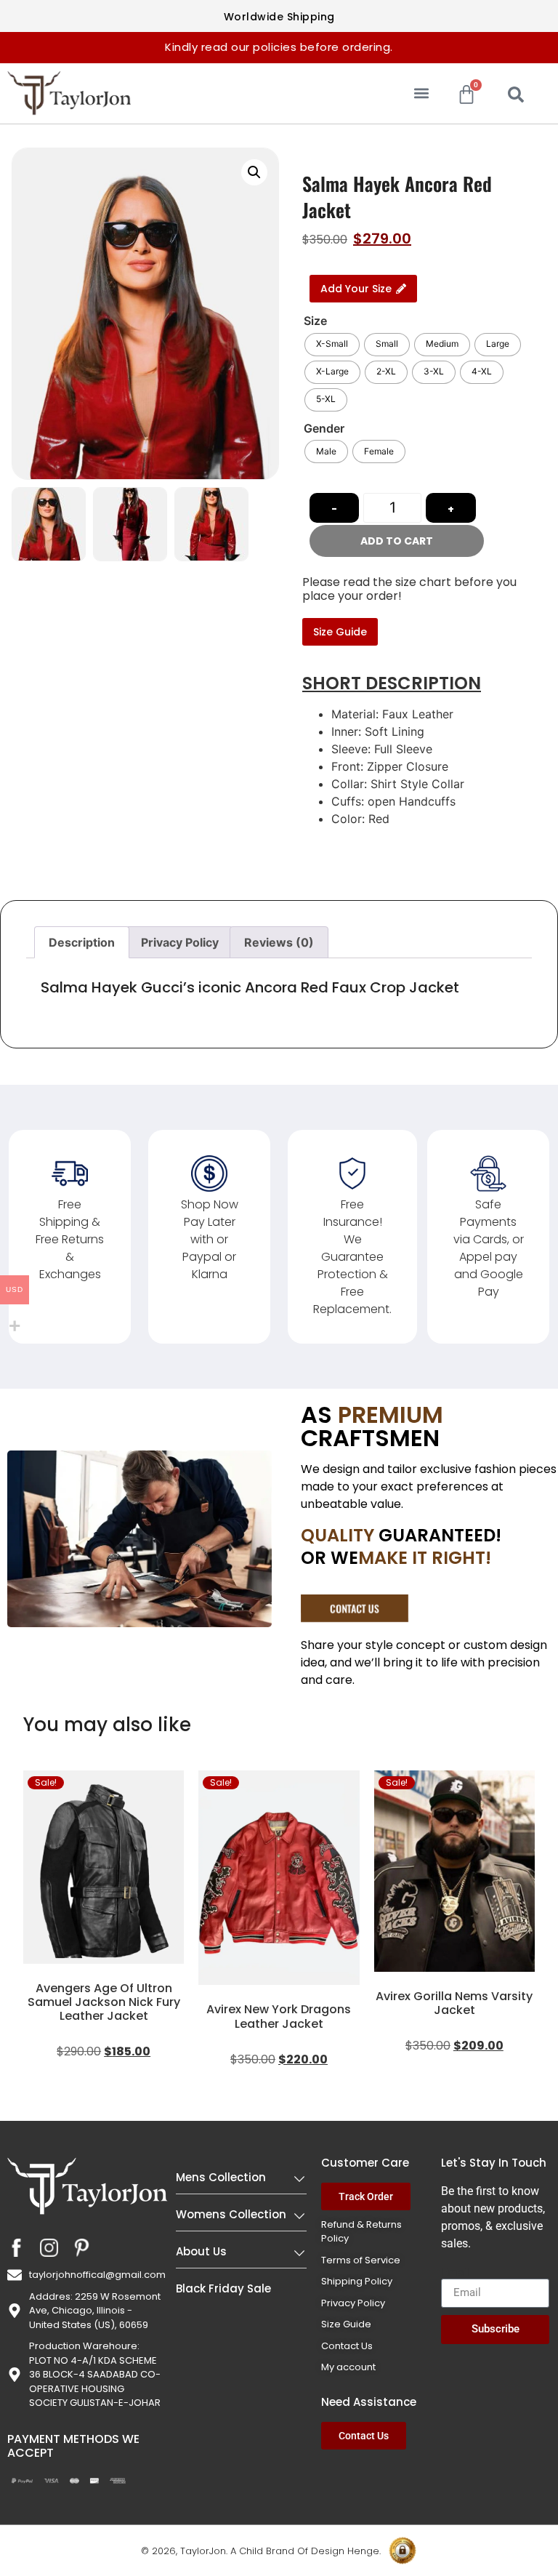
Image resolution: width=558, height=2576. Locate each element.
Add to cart (397, 541)
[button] (422, 93)
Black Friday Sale (223, 2288)
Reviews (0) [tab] (279, 942)
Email (456, 2273)
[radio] (332, 345)
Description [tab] (82, 942)
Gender (324, 428)
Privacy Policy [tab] (180, 942)
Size (315, 321)
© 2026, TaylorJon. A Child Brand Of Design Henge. (261, 2551)
